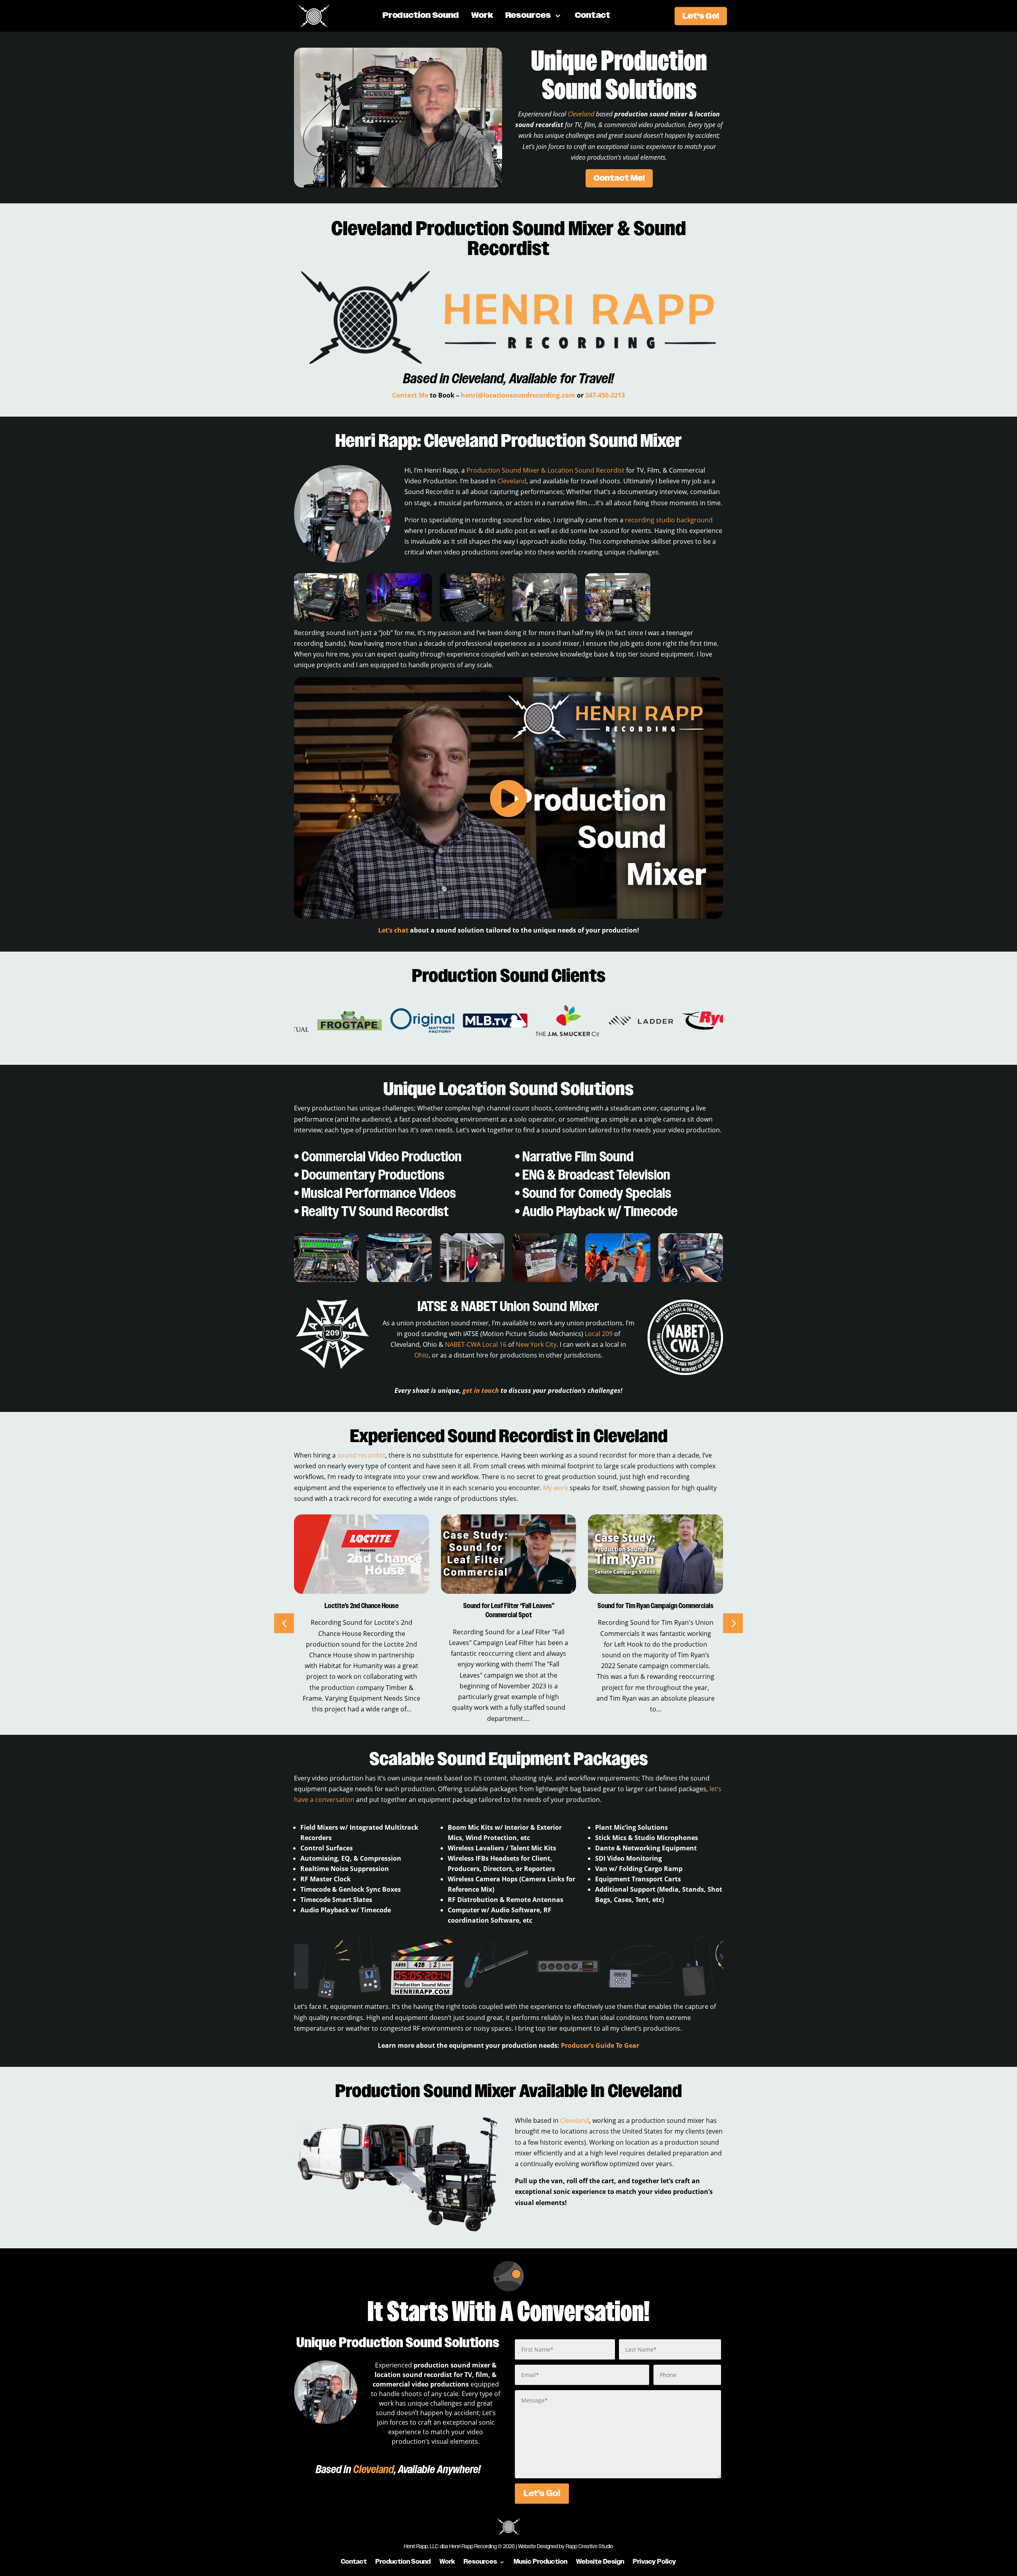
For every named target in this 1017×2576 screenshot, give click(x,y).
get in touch (481, 1390)
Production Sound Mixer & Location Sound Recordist (545, 470)
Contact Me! (619, 178)
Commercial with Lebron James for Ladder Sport (656, 1611)
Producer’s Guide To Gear (600, 2045)
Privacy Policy (654, 2561)
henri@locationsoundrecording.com (518, 395)
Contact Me (410, 395)
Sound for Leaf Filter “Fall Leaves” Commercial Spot (362, 1611)
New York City (536, 1344)
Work (482, 16)
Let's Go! (701, 16)
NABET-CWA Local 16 (476, 1344)
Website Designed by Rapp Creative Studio (566, 2547)
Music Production (540, 2561)
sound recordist (361, 1455)
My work (556, 1488)
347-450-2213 (605, 395)
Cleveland (581, 114)
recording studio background (669, 520)
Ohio (421, 1355)
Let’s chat (393, 930)
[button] (733, 1623)
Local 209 (599, 1334)
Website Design (600, 2561)
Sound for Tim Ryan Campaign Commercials (508, 1606)
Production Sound (421, 16)
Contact (593, 16)
